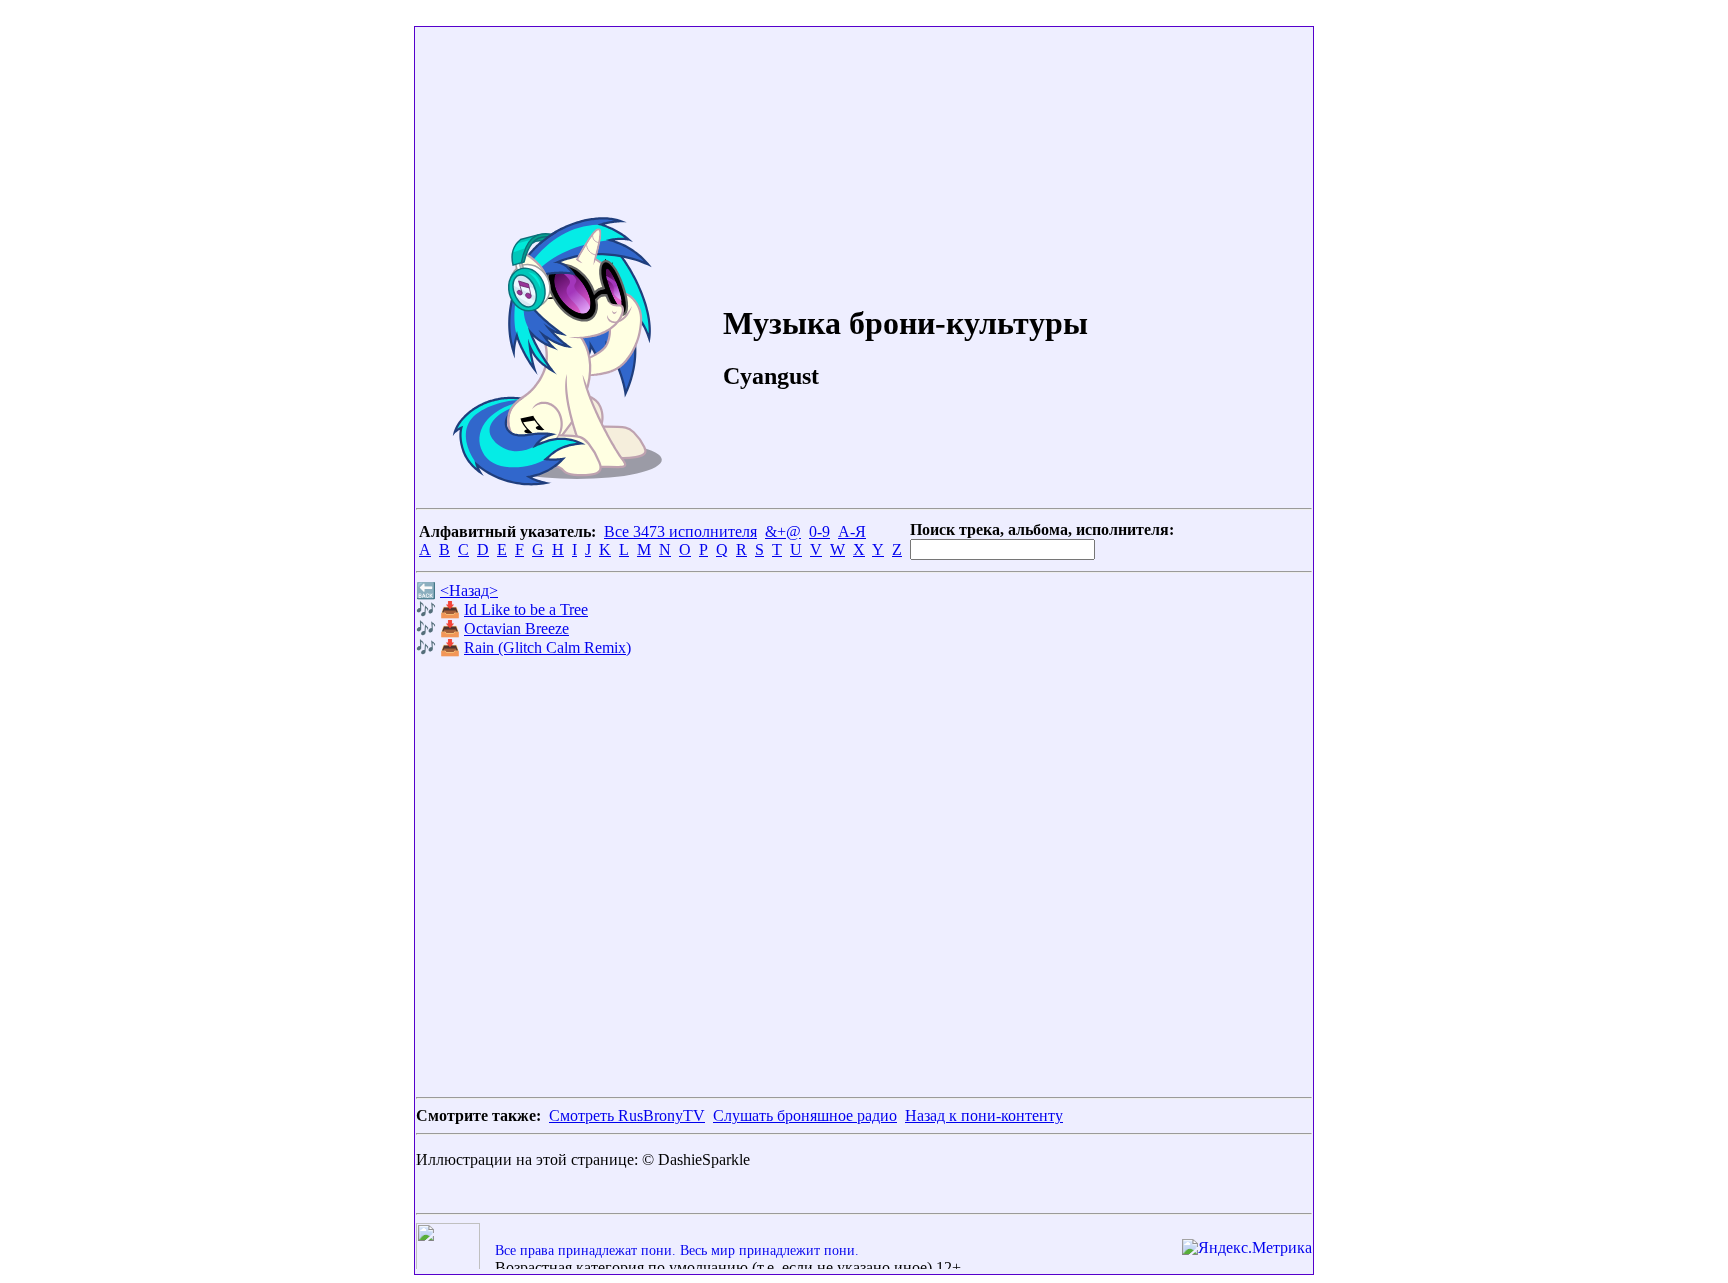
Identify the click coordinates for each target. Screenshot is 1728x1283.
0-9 (819, 531)
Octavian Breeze (516, 628)
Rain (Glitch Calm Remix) (547, 647)
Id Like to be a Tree (526, 609)
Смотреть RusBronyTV (627, 1115)
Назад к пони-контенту (984, 1115)
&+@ (783, 531)
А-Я (852, 531)
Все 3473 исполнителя (680, 531)
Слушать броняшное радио (805, 1115)
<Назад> (469, 590)
